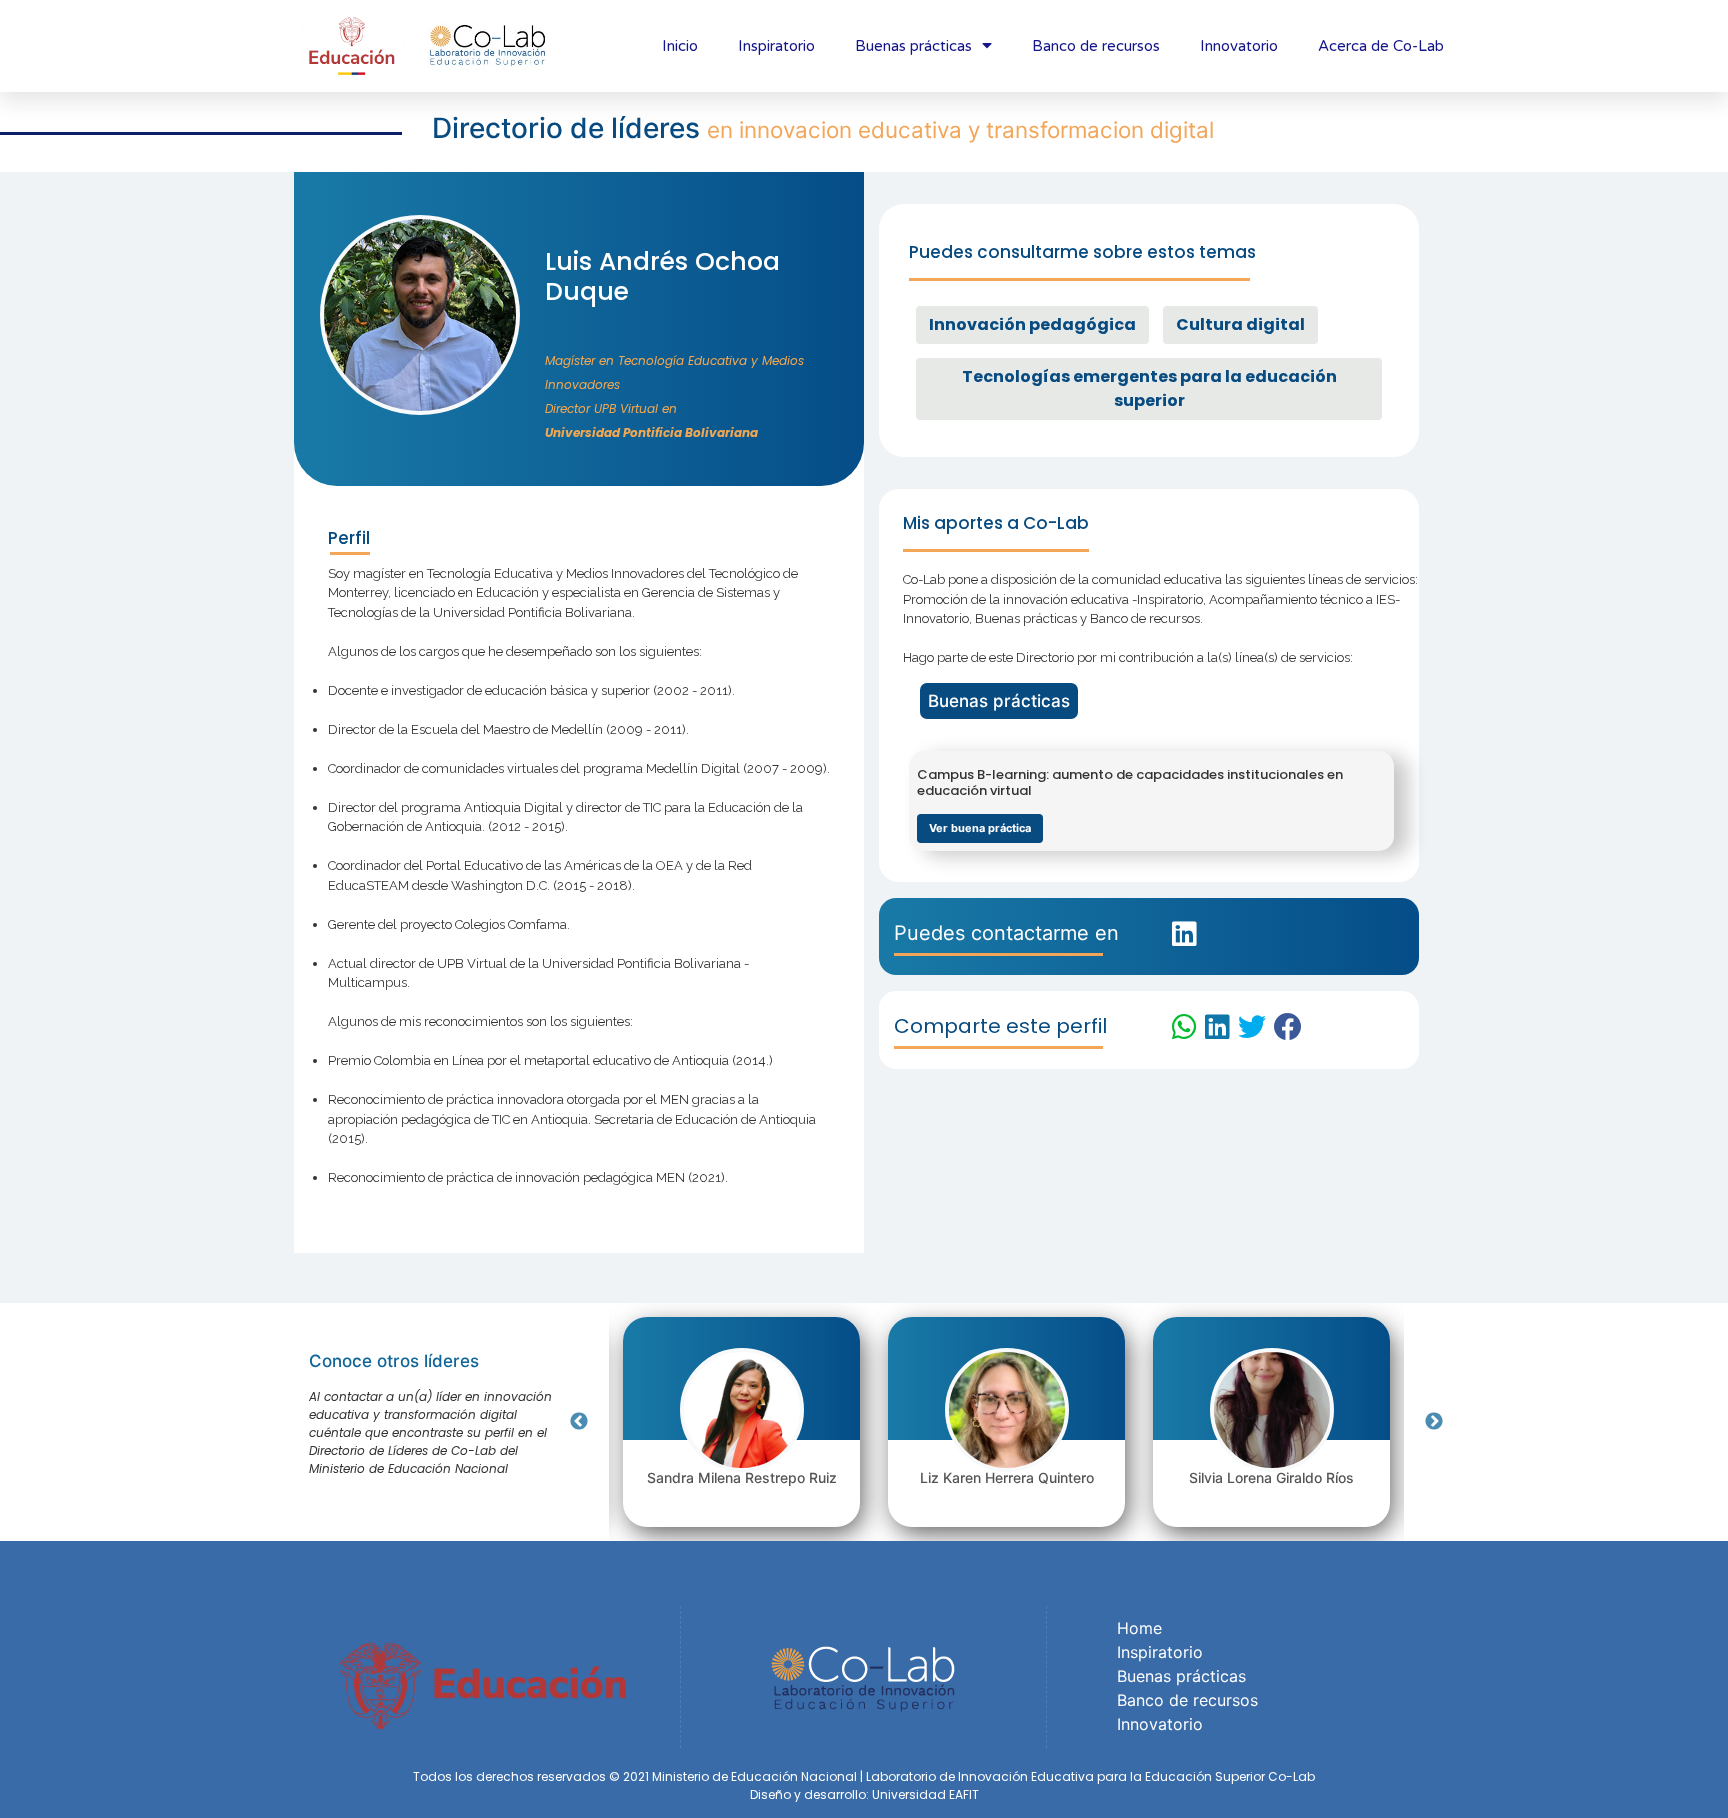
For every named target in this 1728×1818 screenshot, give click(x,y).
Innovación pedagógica (1032, 324)
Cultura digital (1240, 324)
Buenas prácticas (913, 46)
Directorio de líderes (569, 128)
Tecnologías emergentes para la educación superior (1149, 388)
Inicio (680, 46)
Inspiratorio (776, 46)
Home (1139, 1628)
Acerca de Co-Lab (1381, 46)
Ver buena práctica (980, 828)
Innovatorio (1239, 46)
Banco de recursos (1096, 46)
